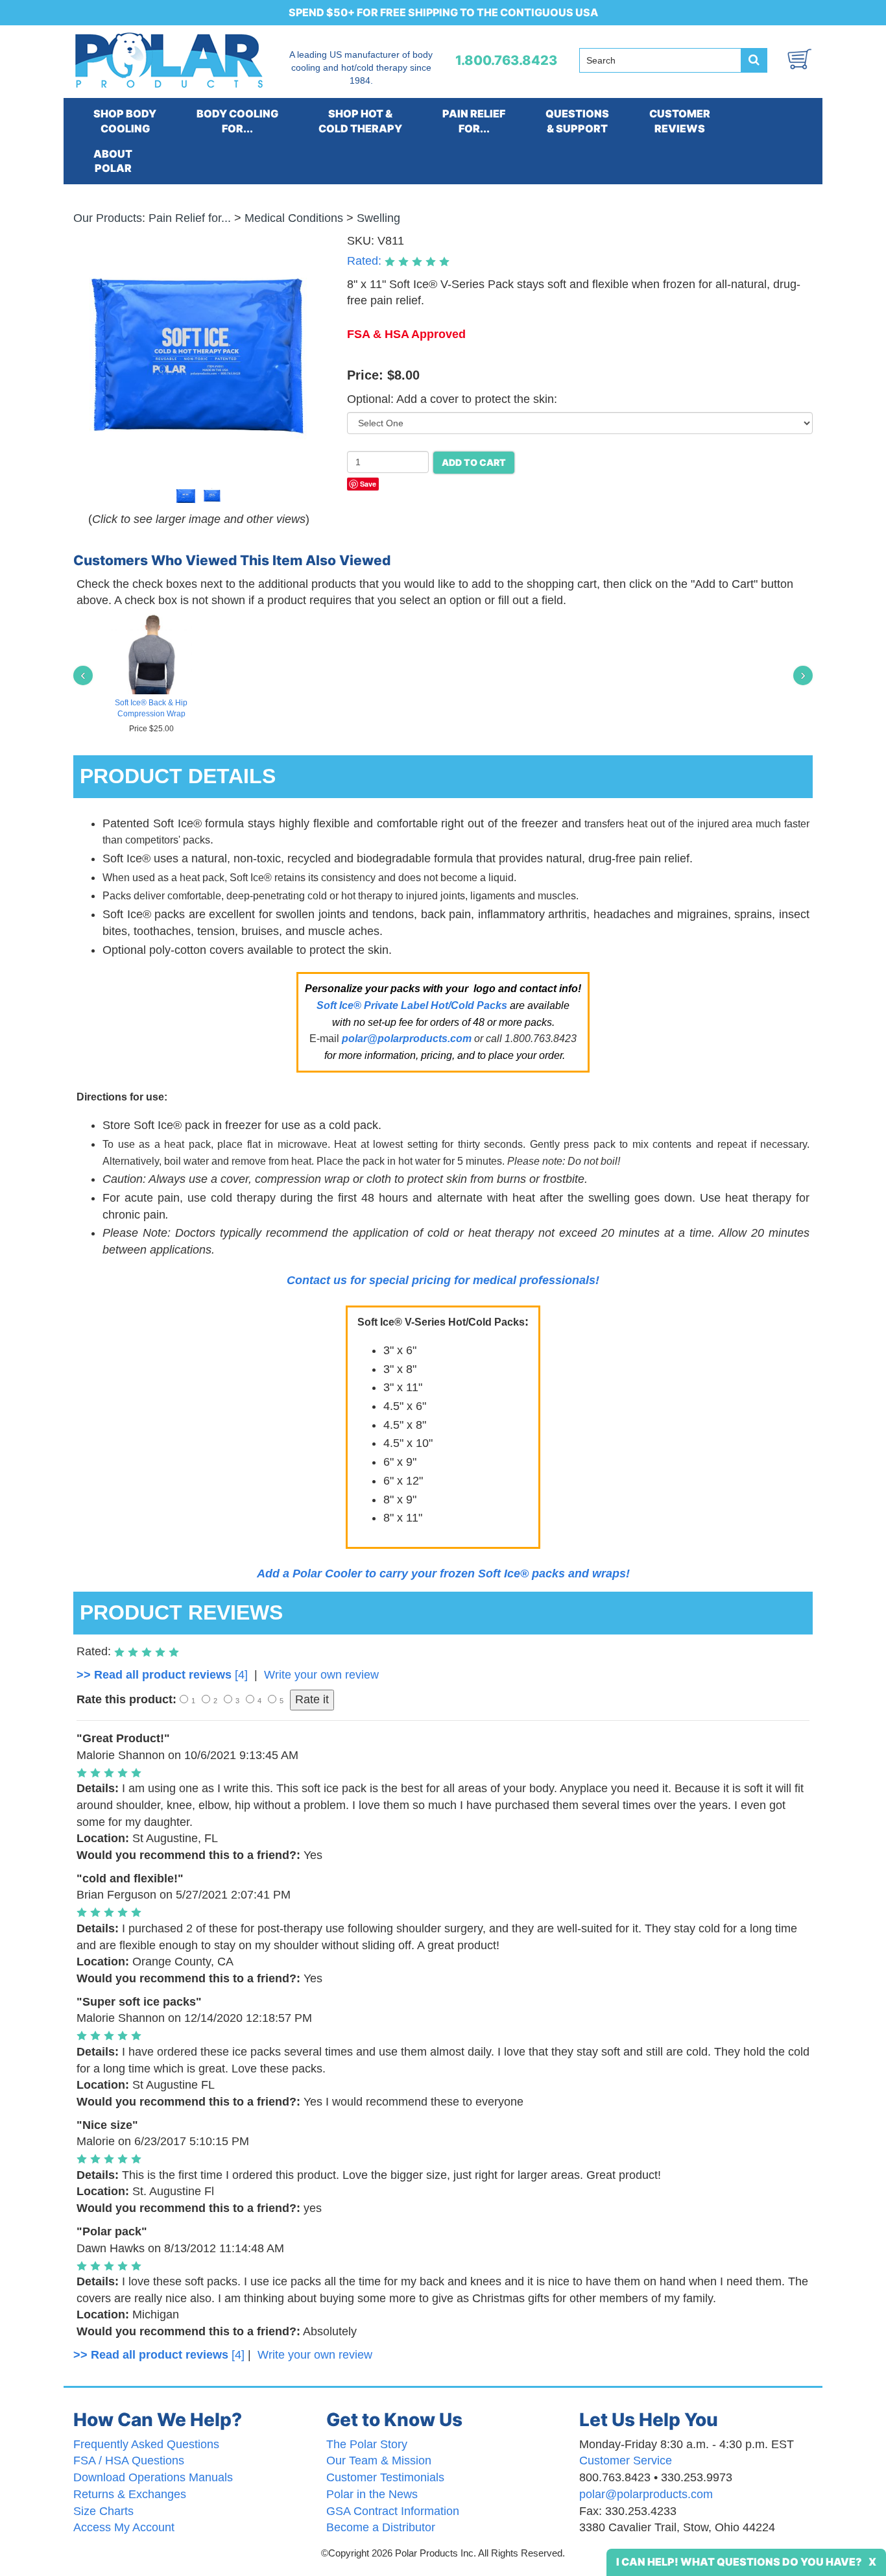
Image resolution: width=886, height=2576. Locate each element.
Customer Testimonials (385, 2477)
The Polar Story (367, 2444)
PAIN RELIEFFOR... (474, 121)
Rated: (366, 261)
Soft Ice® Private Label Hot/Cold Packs (412, 1005)
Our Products (108, 218)
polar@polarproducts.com (646, 2494)
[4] (162, 1675)
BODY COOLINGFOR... (237, 121)
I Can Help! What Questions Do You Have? (739, 2562)
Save (368, 484)
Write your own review (321, 1675)
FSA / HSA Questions (129, 2461)
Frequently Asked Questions (146, 2444)
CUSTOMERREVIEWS (680, 121)
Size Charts (103, 2511)
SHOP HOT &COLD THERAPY (360, 121)
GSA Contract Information (393, 2511)
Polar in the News (372, 2494)
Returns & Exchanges (130, 2494)
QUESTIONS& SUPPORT (577, 121)
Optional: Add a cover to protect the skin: (452, 399)
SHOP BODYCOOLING (125, 121)
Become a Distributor (381, 2527)
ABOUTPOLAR (113, 161)
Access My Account (124, 2527)
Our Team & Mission (379, 2461)
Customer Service (626, 2461)
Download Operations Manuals (153, 2477)
